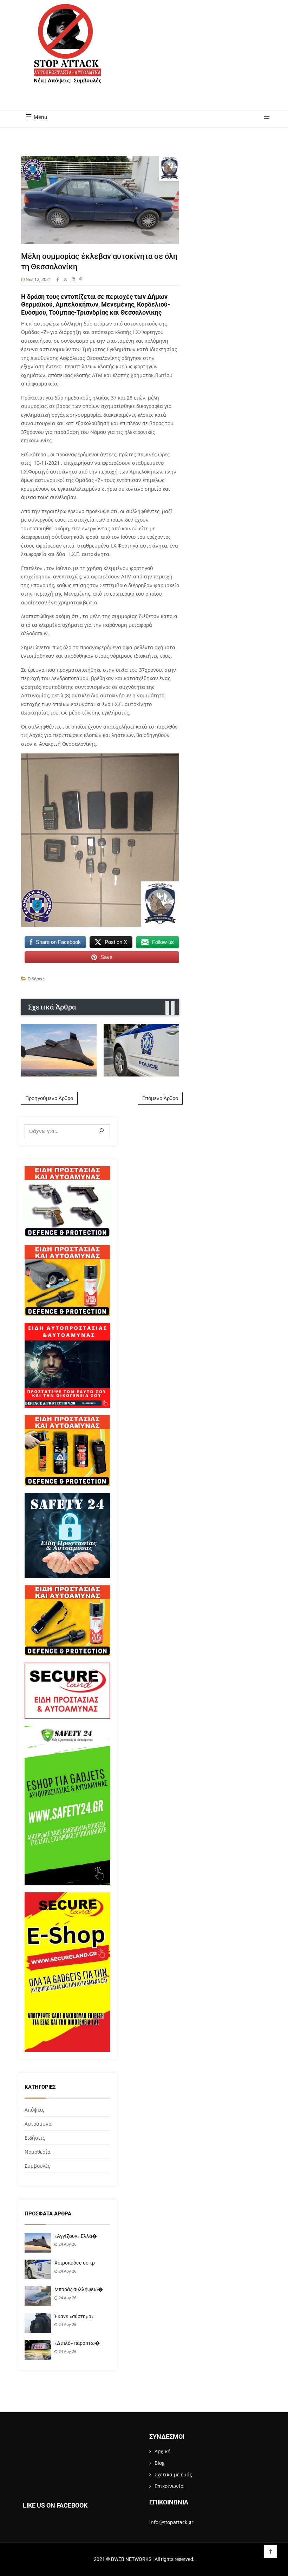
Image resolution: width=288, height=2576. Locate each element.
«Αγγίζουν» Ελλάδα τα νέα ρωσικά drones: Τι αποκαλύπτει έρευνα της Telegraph (59, 1050)
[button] (264, 119)
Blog (160, 2463)
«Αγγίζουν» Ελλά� (76, 2236)
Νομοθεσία (38, 2152)
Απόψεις (34, 2110)
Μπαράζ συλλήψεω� (79, 2289)
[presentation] (167, 1008)
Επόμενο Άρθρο (160, 1098)
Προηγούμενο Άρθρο (49, 1098)
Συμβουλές (37, 2166)
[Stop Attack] (67, 52)
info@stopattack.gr (171, 2522)
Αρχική (163, 2451)
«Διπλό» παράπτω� (77, 2343)
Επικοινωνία (169, 2486)
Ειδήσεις (36, 979)
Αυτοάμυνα (38, 2124)
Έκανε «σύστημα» (74, 2316)
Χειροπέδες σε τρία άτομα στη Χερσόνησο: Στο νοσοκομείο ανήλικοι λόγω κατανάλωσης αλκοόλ (141, 1050)
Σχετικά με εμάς (173, 2474)
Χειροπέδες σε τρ (75, 2263)
